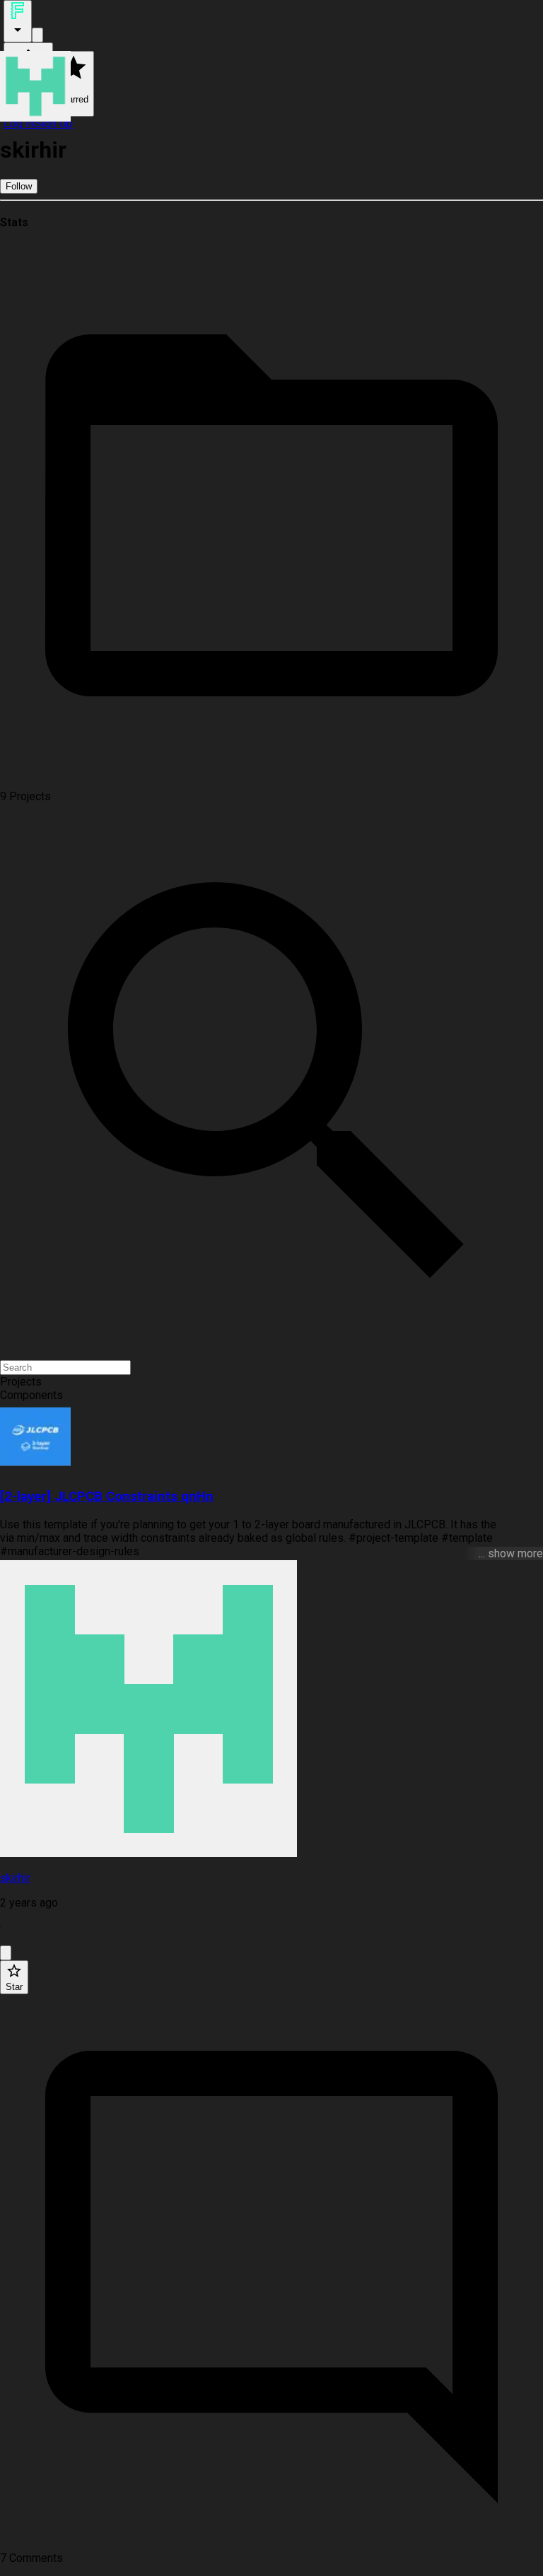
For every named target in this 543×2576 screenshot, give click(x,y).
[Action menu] (18, 21)
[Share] (6, 1953)
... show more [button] (511, 1553)
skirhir (15, 1878)
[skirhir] (271, 1710)
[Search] (37, 35)
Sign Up (54, 123)
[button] (271, 1382)
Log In (19, 123)
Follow (19, 186)
